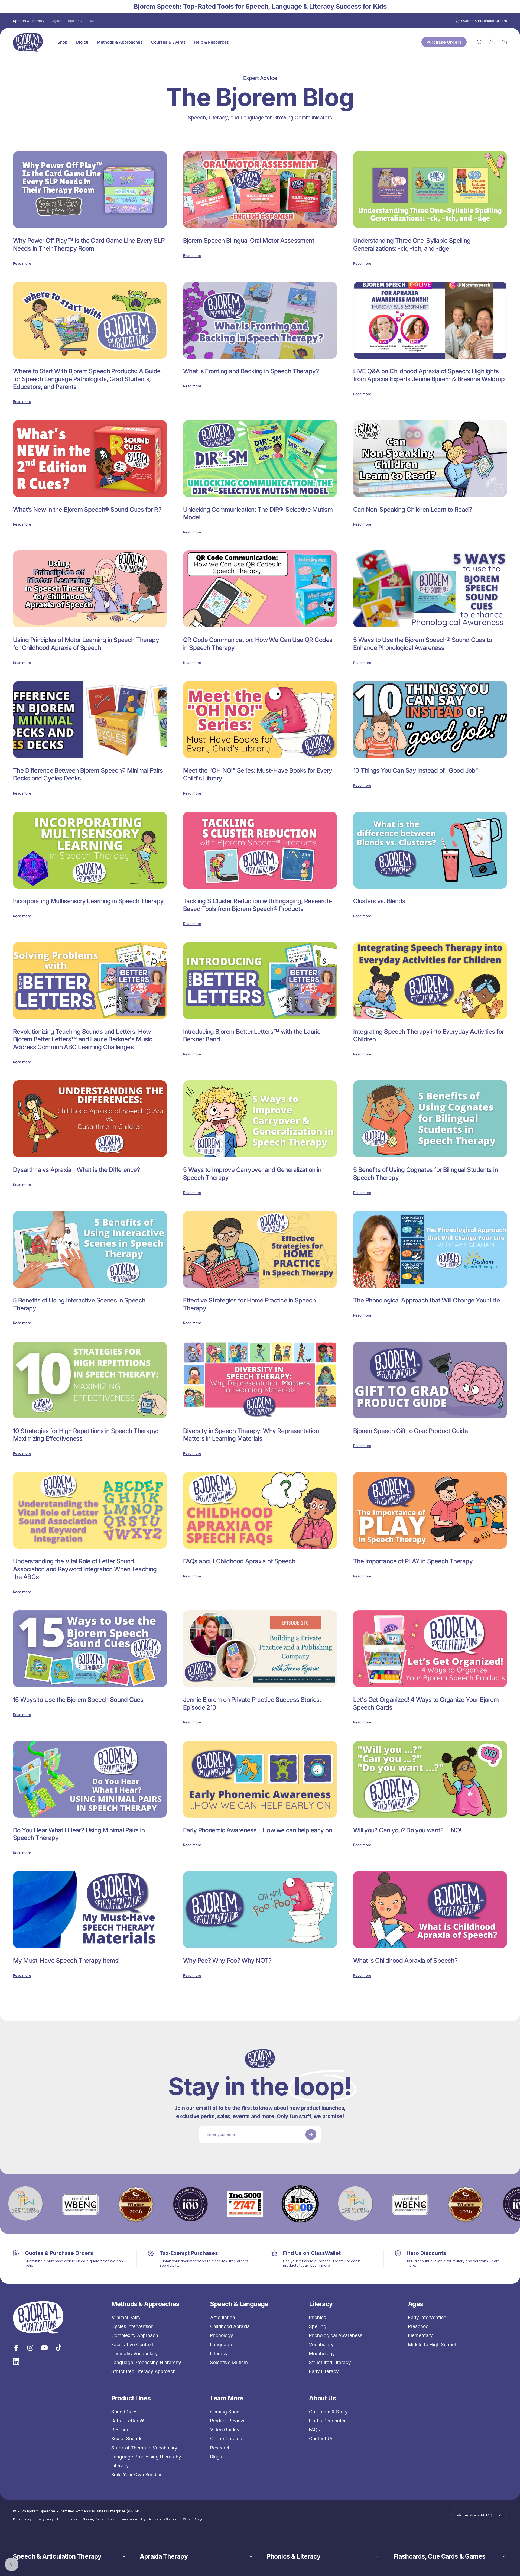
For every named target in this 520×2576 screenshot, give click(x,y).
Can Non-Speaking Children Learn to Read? (412, 510)
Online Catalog (226, 2439)
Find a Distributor (327, 2421)
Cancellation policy (133, 2519)
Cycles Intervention (132, 2326)
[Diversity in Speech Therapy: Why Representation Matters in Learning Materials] (260, 1380)
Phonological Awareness (336, 2335)
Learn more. (321, 2265)
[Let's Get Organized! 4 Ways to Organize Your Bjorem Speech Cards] (430, 1649)
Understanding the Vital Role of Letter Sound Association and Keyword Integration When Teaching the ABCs (85, 1569)
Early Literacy (324, 2371)
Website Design (193, 2519)
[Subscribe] (311, 2134)
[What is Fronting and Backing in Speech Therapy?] (260, 320)
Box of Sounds (127, 2439)
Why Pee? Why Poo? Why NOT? (227, 1961)
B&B (92, 21)
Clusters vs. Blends (379, 901)
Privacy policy (44, 2519)
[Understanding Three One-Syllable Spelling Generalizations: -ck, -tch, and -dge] (430, 190)
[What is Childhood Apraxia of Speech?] (430, 1910)
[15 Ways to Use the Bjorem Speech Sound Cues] (90, 1649)
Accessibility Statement (164, 2519)
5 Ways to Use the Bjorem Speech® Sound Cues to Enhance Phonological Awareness (423, 644)
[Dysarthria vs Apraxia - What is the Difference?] (90, 1119)
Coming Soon (225, 2412)
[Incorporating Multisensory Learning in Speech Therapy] (90, 850)
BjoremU (75, 21)
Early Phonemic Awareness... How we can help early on (258, 1830)
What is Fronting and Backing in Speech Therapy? (251, 371)
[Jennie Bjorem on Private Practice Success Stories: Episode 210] (260, 1649)
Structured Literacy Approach (144, 2371)
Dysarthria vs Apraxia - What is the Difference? (77, 1170)
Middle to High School (432, 2345)
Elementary (420, 2335)
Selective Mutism (229, 2363)
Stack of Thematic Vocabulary (144, 2448)
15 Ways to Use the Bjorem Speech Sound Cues (78, 1700)
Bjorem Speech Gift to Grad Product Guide (410, 1431)
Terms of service (68, 2519)
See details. (169, 2265)
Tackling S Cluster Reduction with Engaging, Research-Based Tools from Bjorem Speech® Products (258, 905)
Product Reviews (228, 2421)
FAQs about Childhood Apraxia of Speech (239, 1561)
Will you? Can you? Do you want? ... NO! (407, 1830)
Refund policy (22, 2519)
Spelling (318, 2326)
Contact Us (321, 2439)
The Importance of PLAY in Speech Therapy (413, 1561)
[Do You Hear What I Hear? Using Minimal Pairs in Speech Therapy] (90, 1779)
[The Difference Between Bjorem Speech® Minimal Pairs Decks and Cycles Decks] (90, 720)
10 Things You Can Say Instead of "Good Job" (416, 770)
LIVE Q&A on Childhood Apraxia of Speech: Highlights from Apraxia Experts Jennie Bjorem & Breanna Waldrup (429, 375)
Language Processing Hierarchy (146, 2363)
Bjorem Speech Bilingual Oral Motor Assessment (249, 241)
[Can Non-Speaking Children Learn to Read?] (430, 459)
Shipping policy (93, 2519)
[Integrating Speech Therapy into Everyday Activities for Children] (430, 981)
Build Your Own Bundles (137, 2475)
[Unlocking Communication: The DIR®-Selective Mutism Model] (260, 459)
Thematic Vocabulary (135, 2354)
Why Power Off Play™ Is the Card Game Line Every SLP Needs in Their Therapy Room (89, 244)
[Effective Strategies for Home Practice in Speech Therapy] (260, 1249)
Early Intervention (427, 2318)
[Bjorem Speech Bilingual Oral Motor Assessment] (260, 190)
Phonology (222, 2335)
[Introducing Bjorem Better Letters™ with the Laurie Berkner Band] (260, 981)
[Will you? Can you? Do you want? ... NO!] (430, 1779)
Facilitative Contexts (134, 2345)
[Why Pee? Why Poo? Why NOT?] (260, 1910)
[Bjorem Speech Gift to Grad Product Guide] (430, 1380)
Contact (112, 2519)
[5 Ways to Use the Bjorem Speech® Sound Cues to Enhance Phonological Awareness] (430, 589)
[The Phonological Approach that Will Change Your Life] (430, 1249)
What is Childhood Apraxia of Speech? (405, 1961)
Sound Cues (124, 2412)
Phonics (318, 2318)
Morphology (322, 2354)
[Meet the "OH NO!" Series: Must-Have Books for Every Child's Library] (260, 720)
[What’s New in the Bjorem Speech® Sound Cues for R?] (90, 459)
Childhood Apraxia (230, 2326)
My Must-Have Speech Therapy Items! (66, 1961)
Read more (22, 263)
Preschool (419, 2326)
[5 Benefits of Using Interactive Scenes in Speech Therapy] (90, 1249)
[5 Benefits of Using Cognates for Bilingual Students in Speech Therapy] (430, 1119)
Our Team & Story (328, 2412)
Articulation (223, 2318)
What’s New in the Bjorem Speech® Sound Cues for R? (87, 510)
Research (220, 2448)
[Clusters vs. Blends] (430, 850)
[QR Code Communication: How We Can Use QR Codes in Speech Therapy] (260, 589)
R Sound (120, 2430)
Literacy (219, 2354)
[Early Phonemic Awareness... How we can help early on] (260, 1779)
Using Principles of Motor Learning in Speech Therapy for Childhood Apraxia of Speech (86, 644)
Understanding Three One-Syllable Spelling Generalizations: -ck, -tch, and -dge (412, 244)
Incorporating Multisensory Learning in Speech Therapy (88, 901)
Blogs (216, 2457)
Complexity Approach (135, 2335)
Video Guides (225, 2430)
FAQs (314, 2430)
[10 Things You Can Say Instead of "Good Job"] (430, 720)
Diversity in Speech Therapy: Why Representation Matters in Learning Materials (251, 1435)
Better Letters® (128, 2421)
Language (221, 2345)
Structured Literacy (330, 2363)
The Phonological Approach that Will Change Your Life (426, 1300)
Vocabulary (321, 2345)
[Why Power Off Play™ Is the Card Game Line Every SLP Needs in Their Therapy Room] (90, 190)
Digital (56, 21)
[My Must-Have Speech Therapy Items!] (90, 1910)
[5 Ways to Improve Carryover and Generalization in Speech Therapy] (260, 1119)
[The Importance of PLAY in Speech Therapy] (430, 1510)
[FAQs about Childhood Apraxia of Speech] (260, 1510)
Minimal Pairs (126, 2318)
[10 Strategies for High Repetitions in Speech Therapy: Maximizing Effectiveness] (90, 1380)
